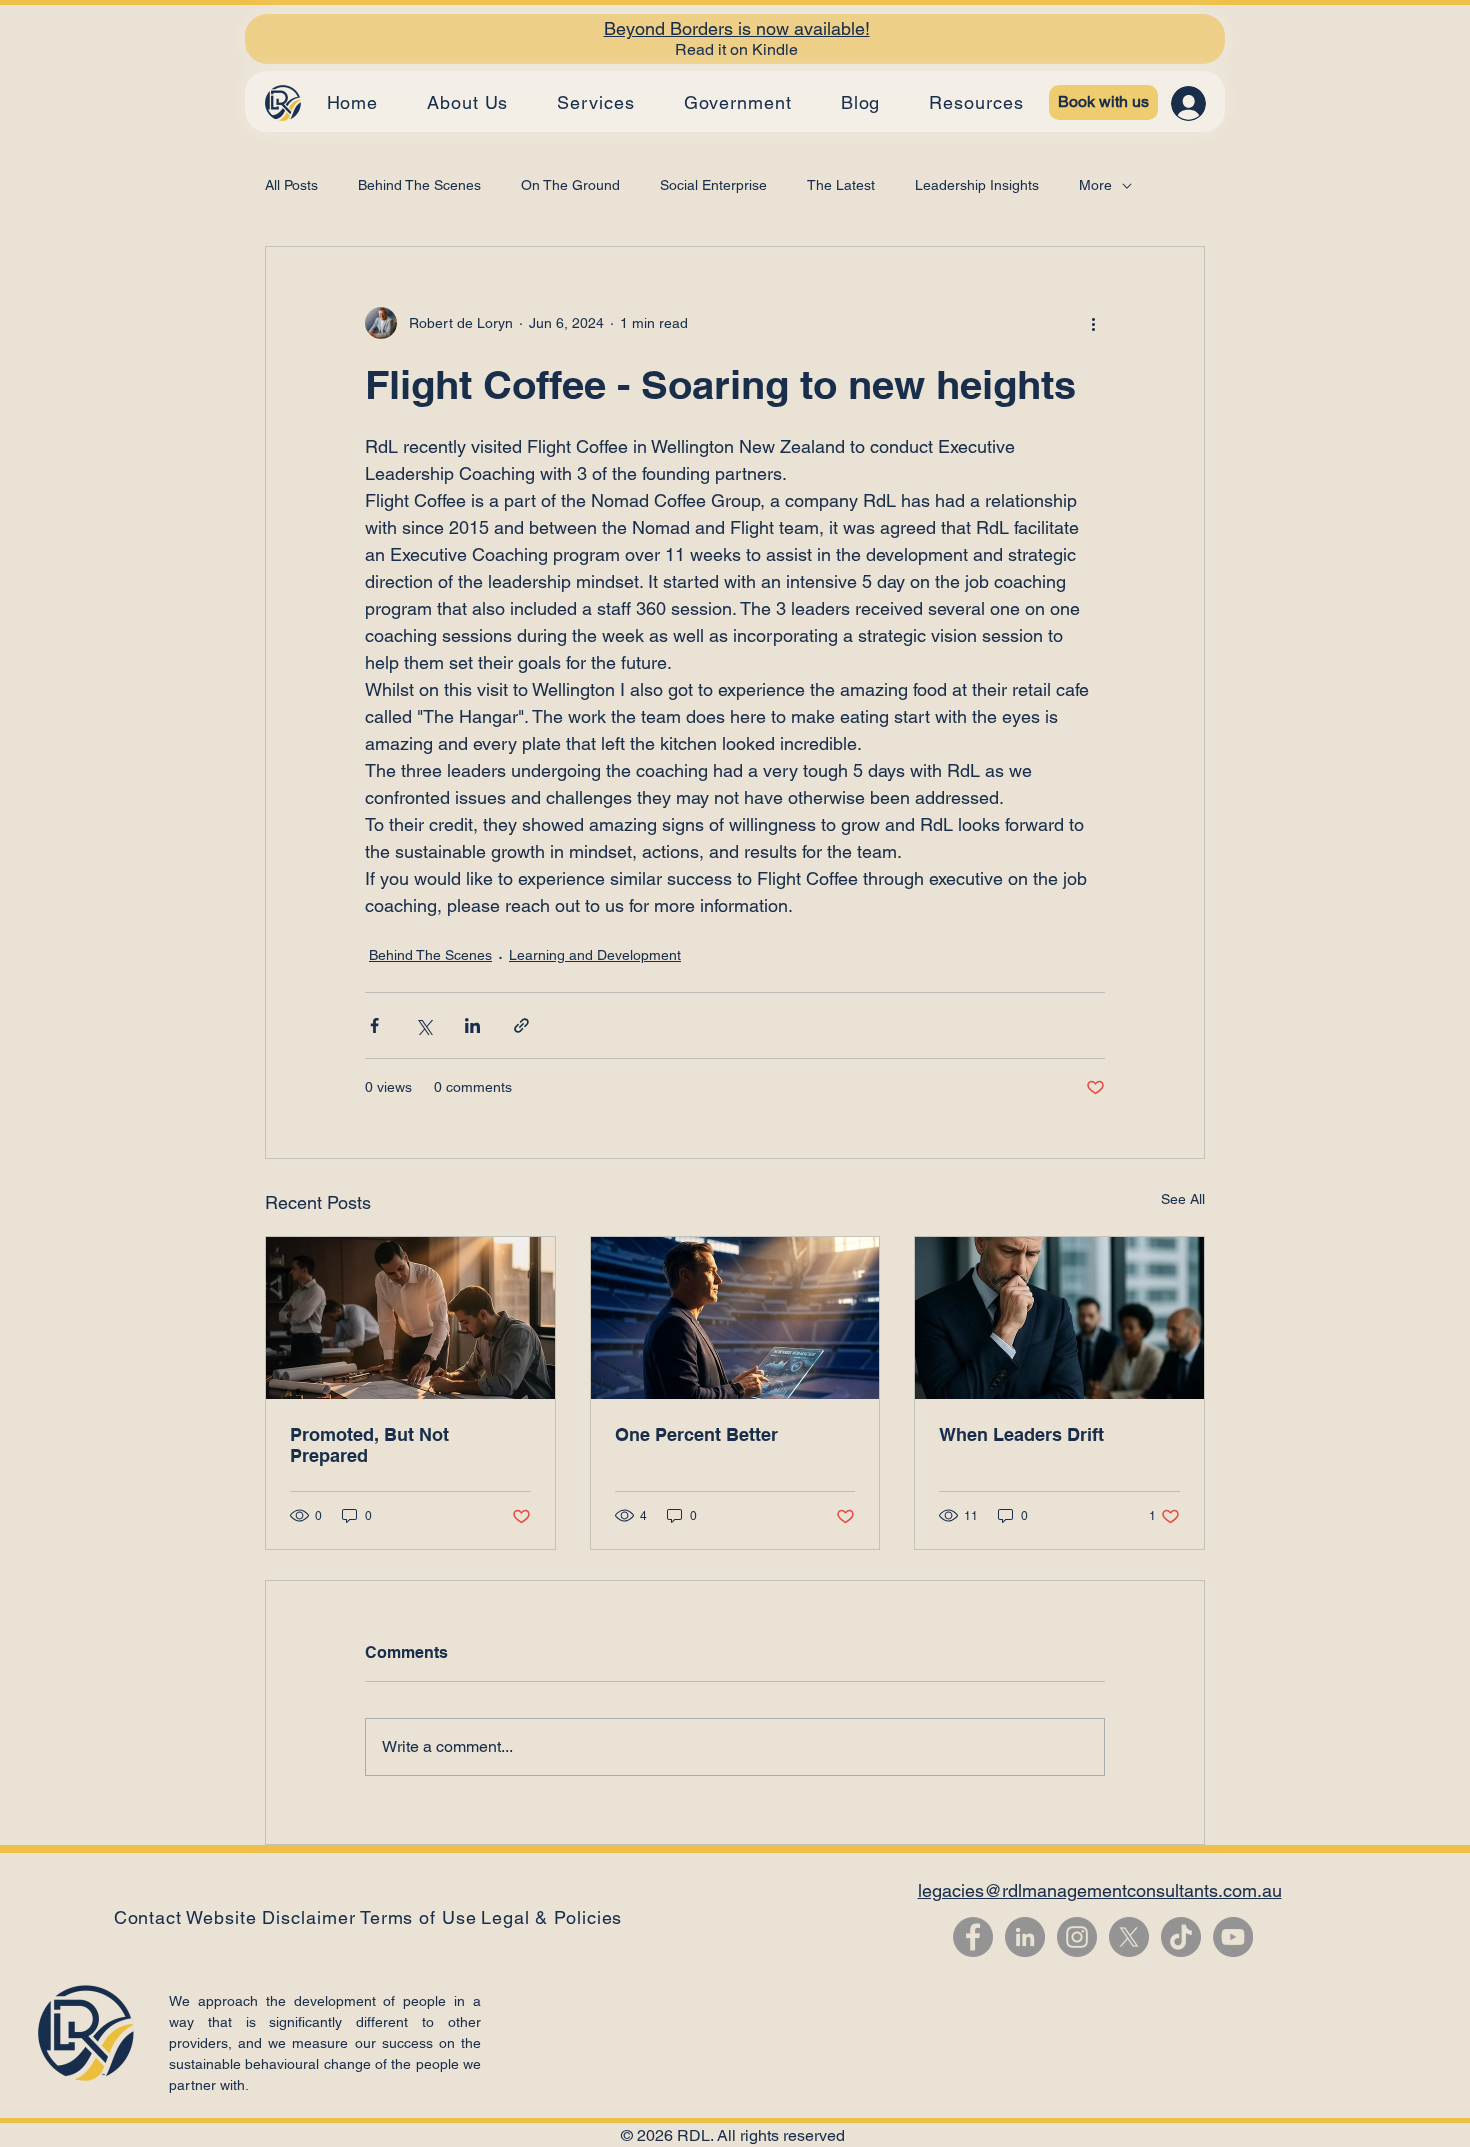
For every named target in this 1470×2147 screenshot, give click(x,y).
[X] (1129, 1937)
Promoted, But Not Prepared (369, 1445)
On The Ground (570, 185)
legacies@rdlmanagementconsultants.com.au (1100, 1890)
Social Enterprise (713, 185)
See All (1183, 1199)
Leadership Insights (977, 185)
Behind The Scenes (419, 185)
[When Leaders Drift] (1059, 1318)
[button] (552, 1917)
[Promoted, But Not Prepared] (410, 1318)
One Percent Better (696, 1434)
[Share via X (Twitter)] (423, 1025)
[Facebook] (973, 1937)
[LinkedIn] (1025, 1937)
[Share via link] (521, 1025)
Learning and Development (595, 955)
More (1095, 185)
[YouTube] (1233, 1937)
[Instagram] (1077, 1937)
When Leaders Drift (1021, 1434)
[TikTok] (1181, 1937)
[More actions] (1093, 323)
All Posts (291, 185)
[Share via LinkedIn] (472, 1025)
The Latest (841, 185)
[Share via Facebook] (374, 1025)
